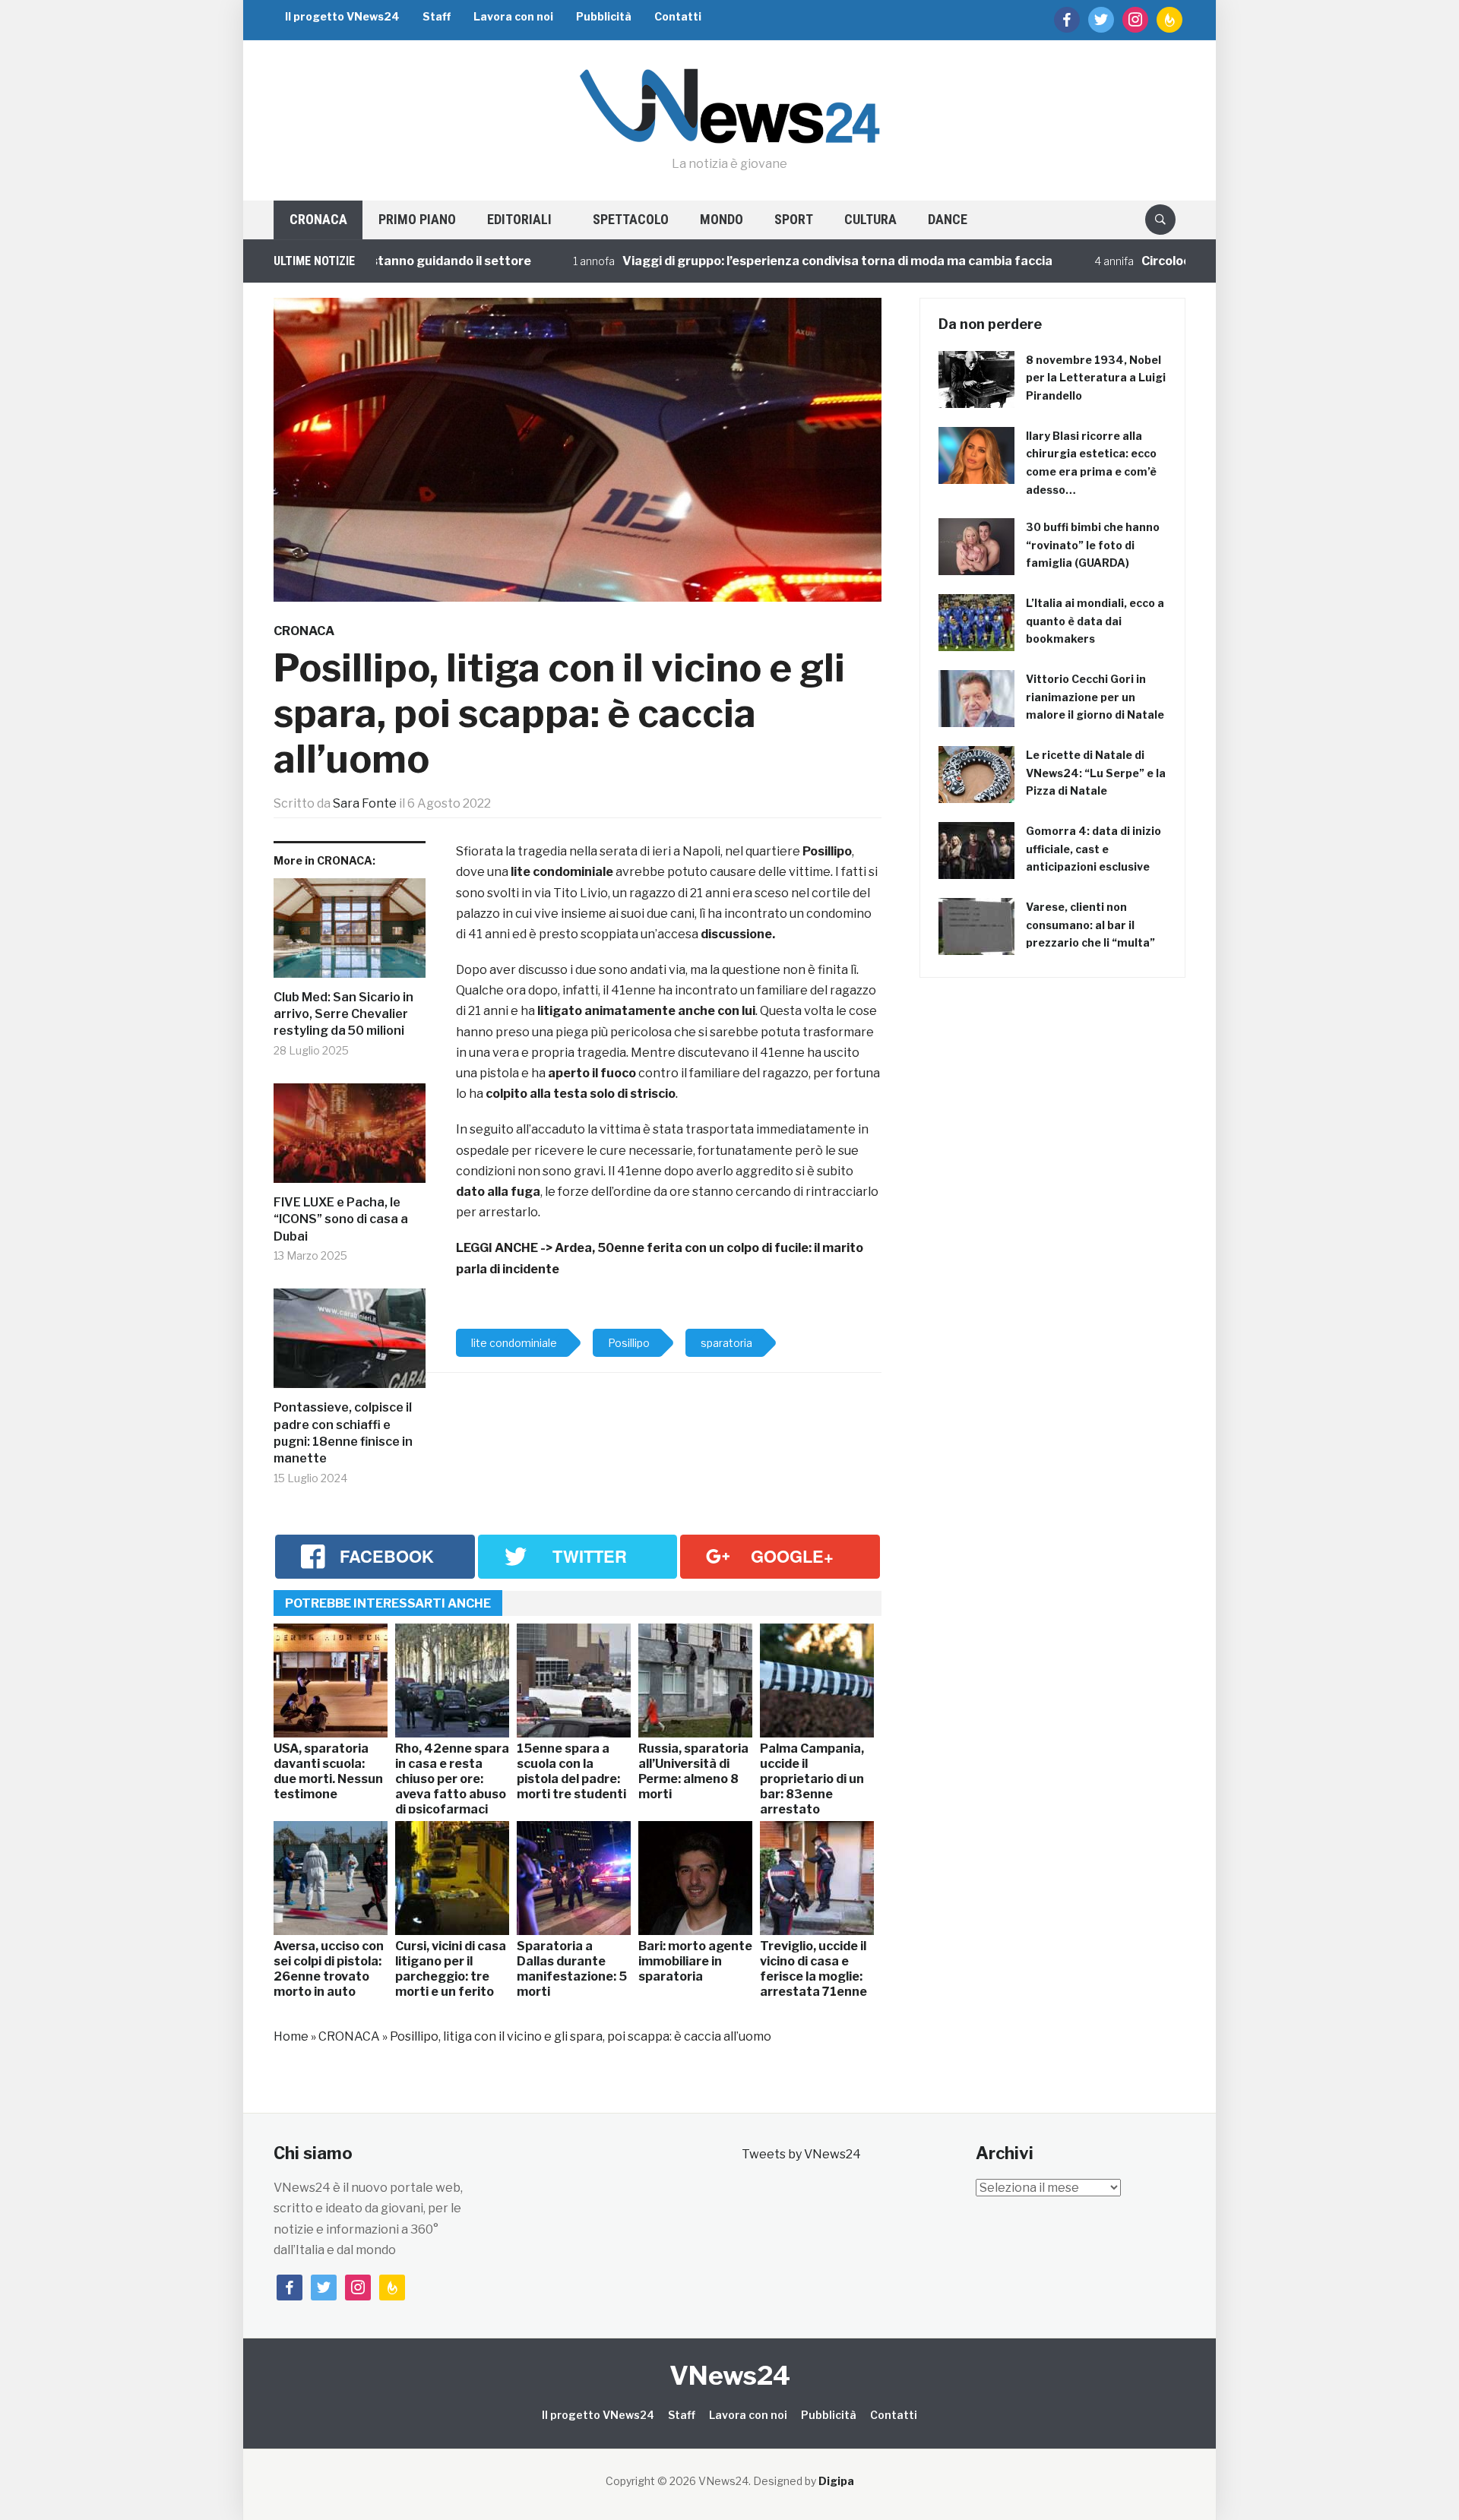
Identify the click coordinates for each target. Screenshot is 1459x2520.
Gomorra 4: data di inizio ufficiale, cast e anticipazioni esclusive (1093, 849)
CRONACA (318, 219)
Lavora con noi (513, 16)
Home (291, 2036)
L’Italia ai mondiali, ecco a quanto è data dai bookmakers (1095, 621)
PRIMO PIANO (417, 219)
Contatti (678, 16)
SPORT (794, 219)
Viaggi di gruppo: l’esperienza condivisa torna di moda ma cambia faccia (777, 261)
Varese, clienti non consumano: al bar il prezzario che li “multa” (1090, 925)
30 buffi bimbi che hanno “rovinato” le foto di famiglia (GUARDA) (1093, 545)
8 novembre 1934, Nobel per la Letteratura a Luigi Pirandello (1096, 378)
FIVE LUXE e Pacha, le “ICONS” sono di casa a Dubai (341, 1219)
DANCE (948, 219)
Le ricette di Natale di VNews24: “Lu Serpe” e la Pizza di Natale (1096, 773)
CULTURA (870, 219)
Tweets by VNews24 (801, 2154)
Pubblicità (604, 16)
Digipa (836, 2481)
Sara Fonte (365, 803)
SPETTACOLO (631, 219)
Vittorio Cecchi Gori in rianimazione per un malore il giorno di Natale (1095, 697)
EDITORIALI (519, 219)
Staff (437, 16)
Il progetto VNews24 (342, 16)
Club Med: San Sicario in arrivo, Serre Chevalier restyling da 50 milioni (343, 1014)
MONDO (722, 219)
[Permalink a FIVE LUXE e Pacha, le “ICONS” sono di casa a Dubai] (350, 1139)
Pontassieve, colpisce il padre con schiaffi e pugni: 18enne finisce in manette (343, 1433)
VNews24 (730, 2375)
